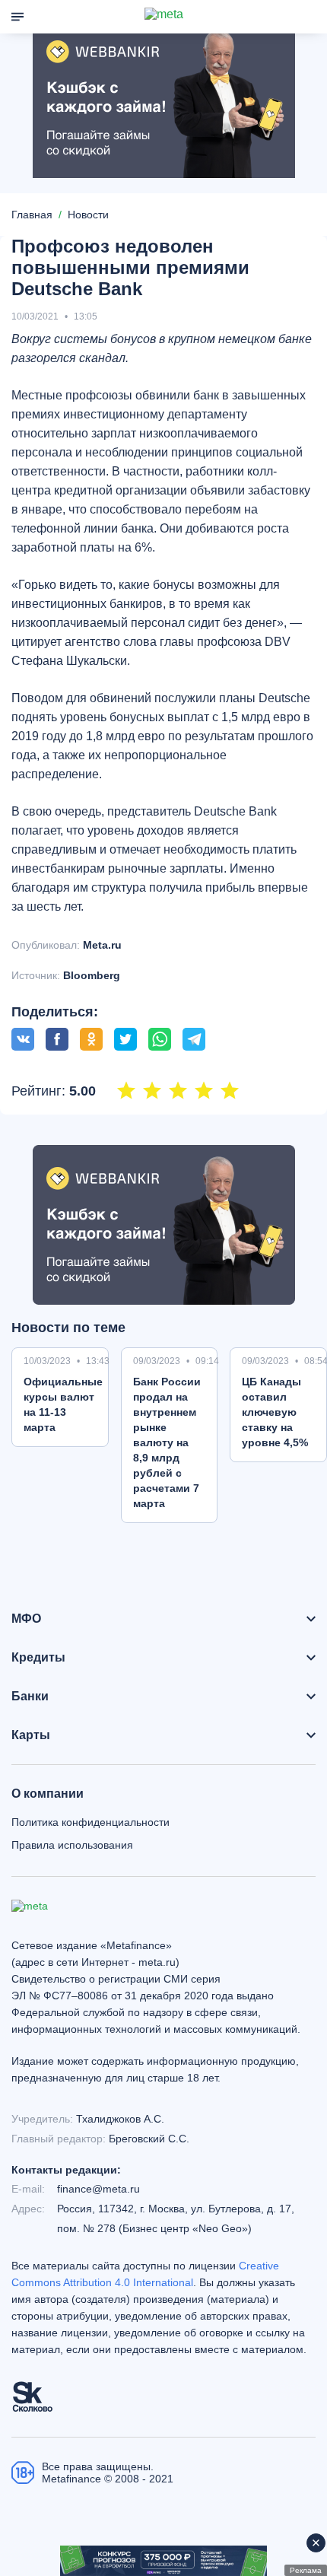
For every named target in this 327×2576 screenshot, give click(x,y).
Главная (32, 215)
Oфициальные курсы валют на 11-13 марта (63, 1404)
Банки (30, 1697)
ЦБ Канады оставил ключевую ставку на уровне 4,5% (275, 1412)
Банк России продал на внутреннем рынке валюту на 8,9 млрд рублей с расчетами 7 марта (167, 1442)
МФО (26, 1619)
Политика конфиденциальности (90, 1822)
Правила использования (72, 1845)
